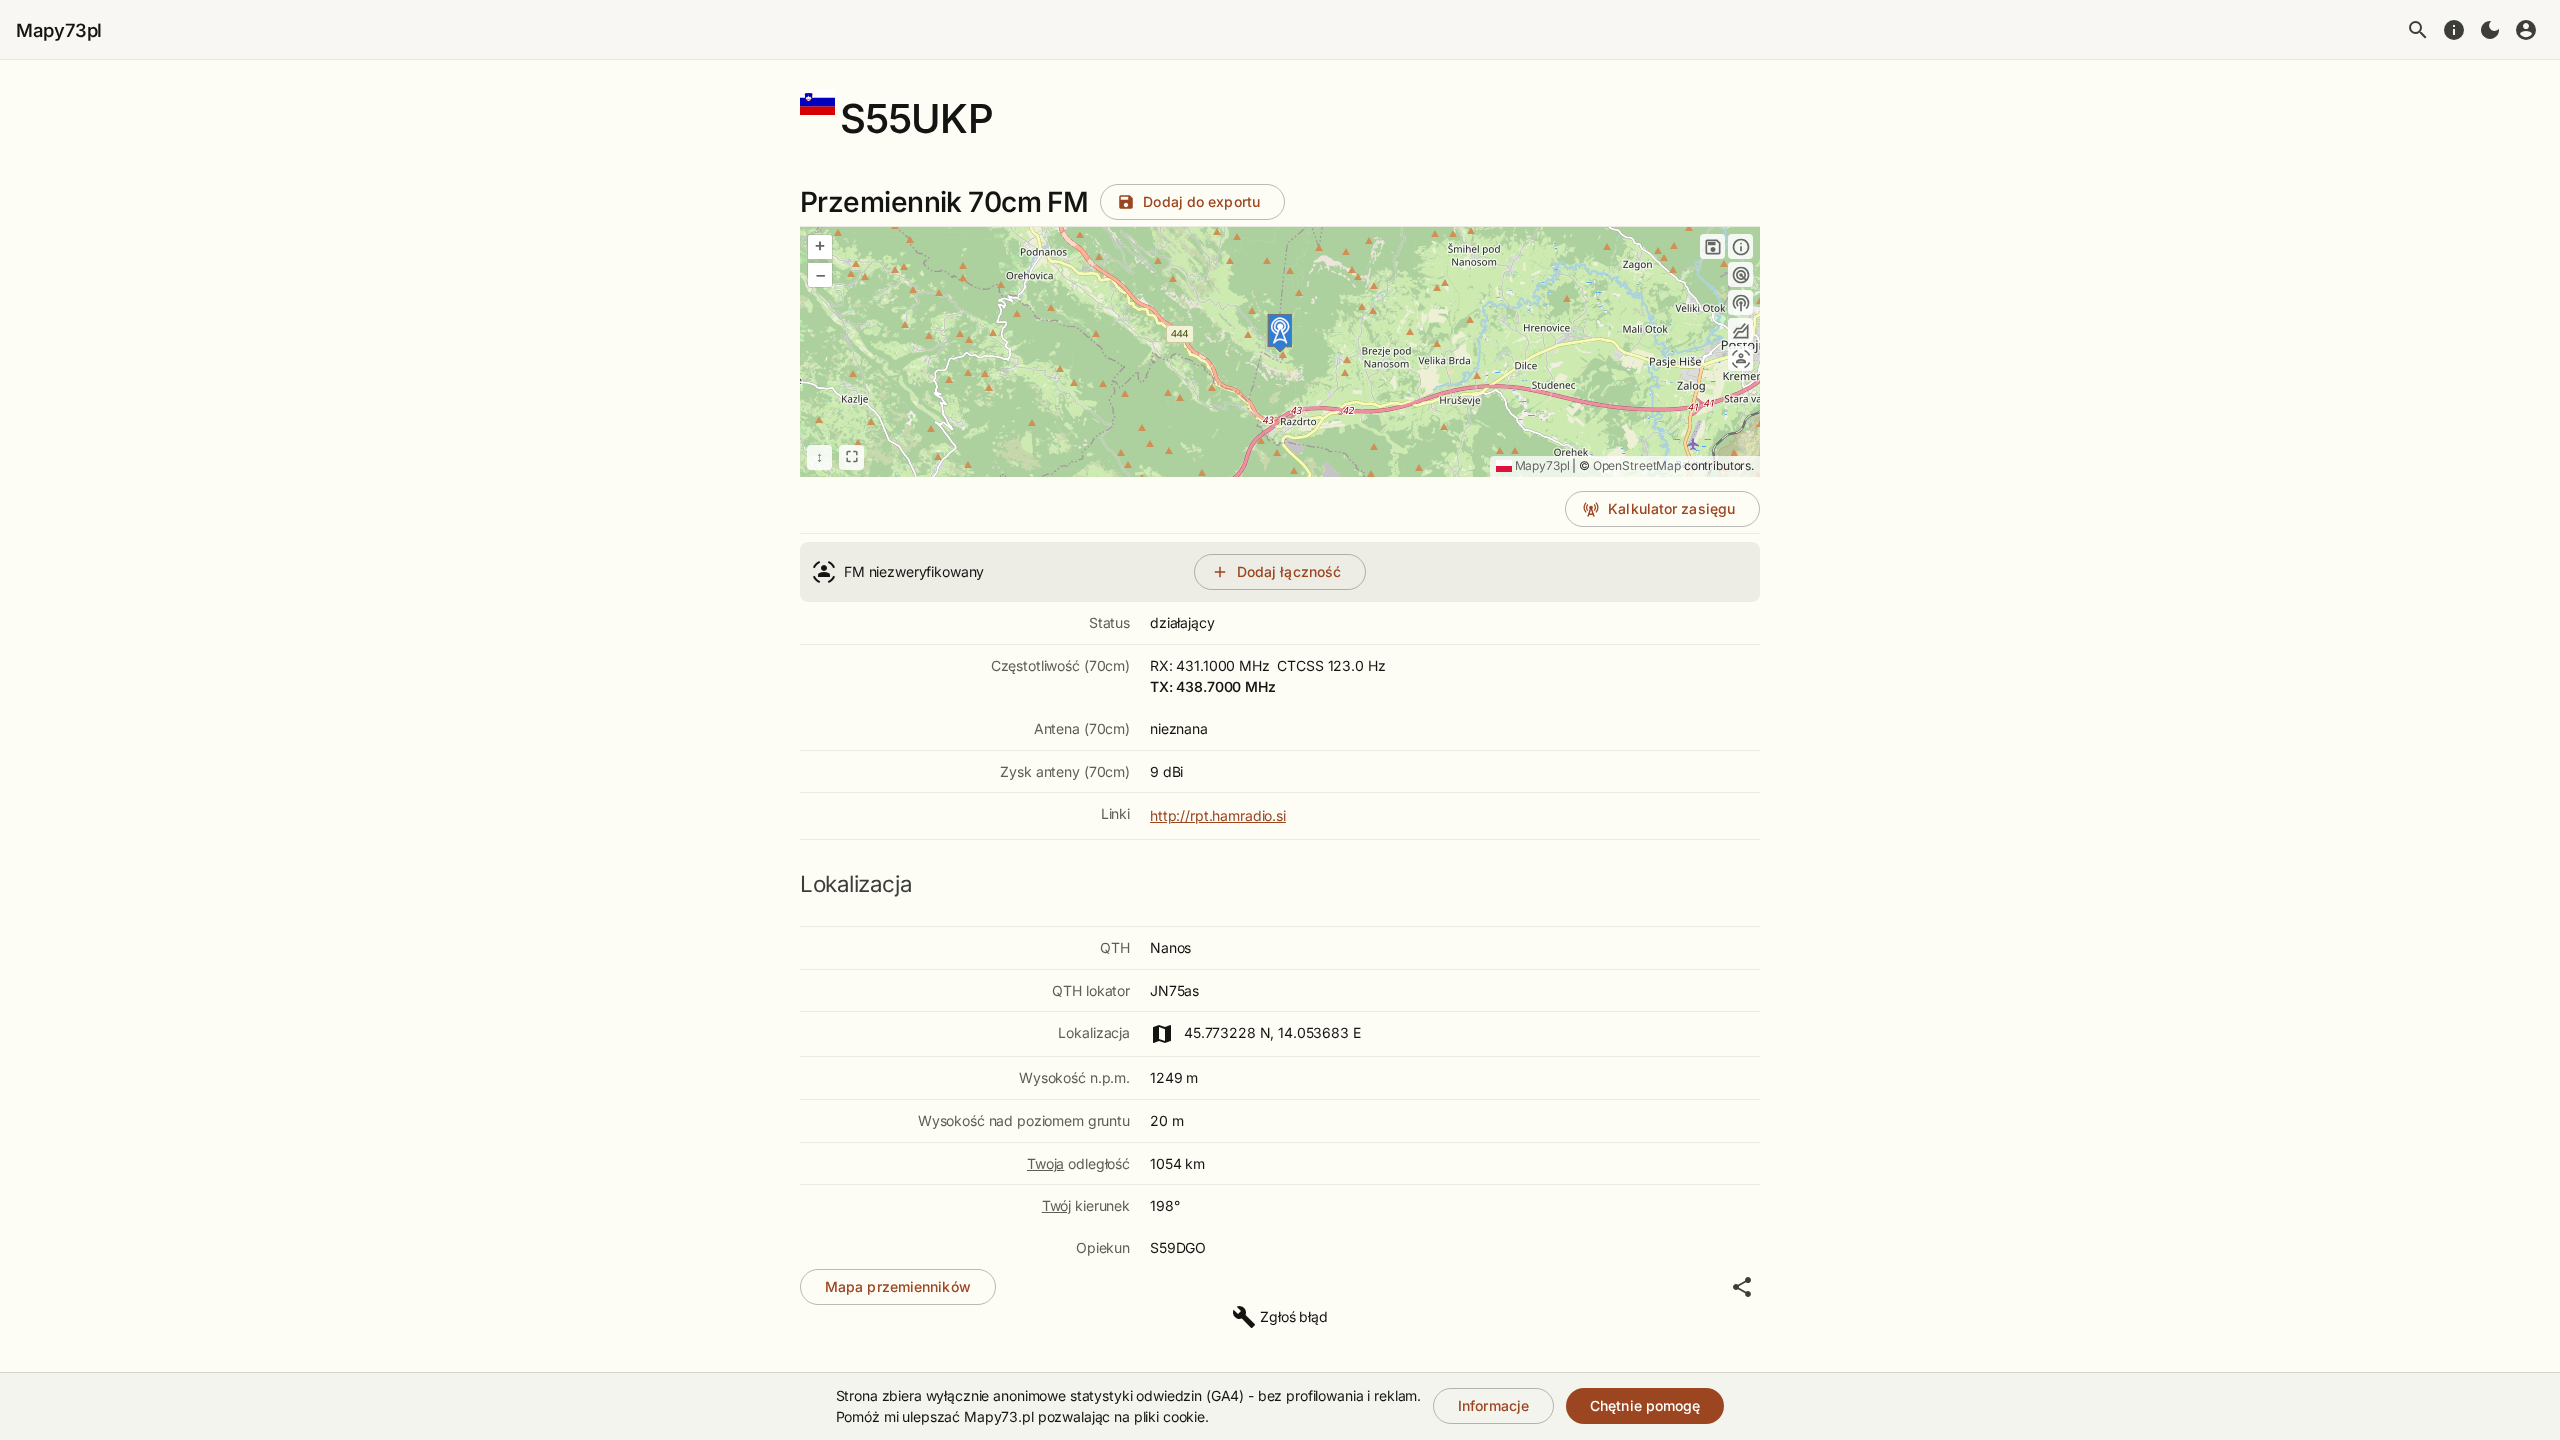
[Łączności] (1740, 358)
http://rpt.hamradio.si (1218, 815)
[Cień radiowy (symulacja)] (1740, 330)
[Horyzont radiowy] (1740, 274)
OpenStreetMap (1637, 465)
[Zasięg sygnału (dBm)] (1740, 302)
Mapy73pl (59, 30)
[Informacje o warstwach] (1740, 246)
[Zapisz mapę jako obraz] (1712, 246)
